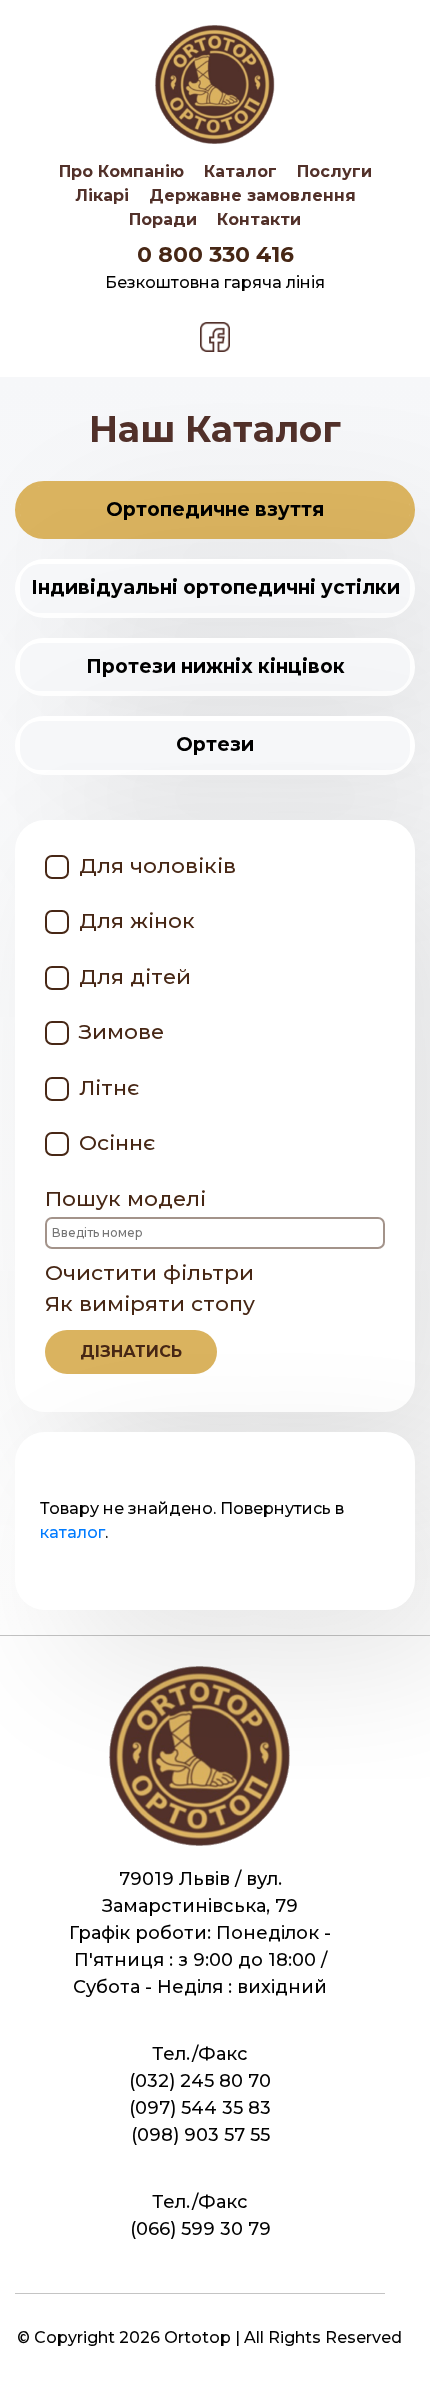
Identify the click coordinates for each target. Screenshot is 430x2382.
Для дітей (135, 976)
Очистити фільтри (149, 1272)
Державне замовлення (252, 195)
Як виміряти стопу (150, 1326)
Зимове (121, 1031)
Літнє (109, 1087)
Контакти (259, 219)
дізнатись (131, 1351)
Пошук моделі (125, 1198)
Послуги (334, 171)
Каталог (240, 171)
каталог (72, 1532)
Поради (163, 219)
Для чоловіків (157, 865)
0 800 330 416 (215, 254)
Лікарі (102, 195)
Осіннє (117, 1142)
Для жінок (137, 920)
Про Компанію (121, 171)
